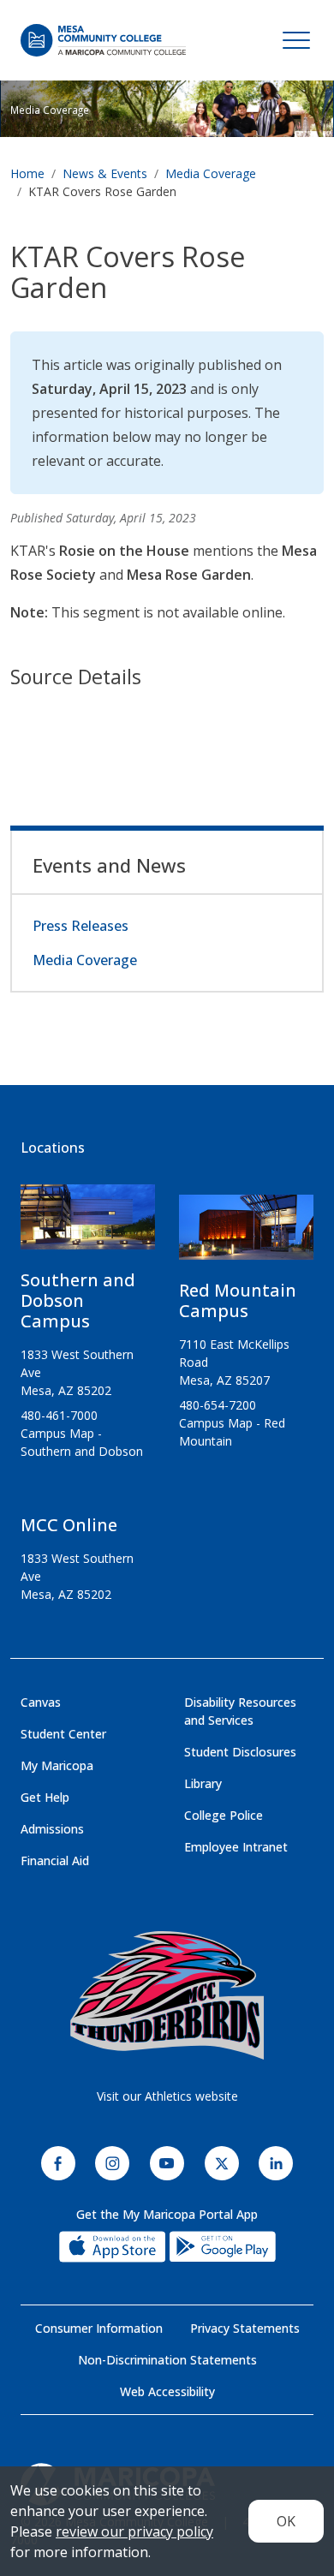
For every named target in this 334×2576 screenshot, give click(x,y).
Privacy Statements (245, 2328)
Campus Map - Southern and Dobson (82, 1442)
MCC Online (69, 1525)
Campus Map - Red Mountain (232, 1432)
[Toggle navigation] (296, 40)
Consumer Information (99, 2328)
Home (27, 173)
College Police (224, 1815)
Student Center (63, 1734)
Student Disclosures (240, 1752)
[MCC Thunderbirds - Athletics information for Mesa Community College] (167, 1995)
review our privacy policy (134, 2531)
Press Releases (81, 926)
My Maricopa (57, 1765)
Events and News (109, 865)
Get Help (45, 1797)
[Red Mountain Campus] (246, 1234)
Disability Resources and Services (240, 1711)
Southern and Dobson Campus (78, 1300)
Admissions (52, 1829)
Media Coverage (211, 173)
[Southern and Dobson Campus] (88, 1224)
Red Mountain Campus (238, 1300)
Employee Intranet (236, 1847)
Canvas (41, 1702)
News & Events (105, 173)
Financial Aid (55, 1860)
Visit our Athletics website (167, 2096)
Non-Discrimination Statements (167, 2360)
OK (286, 2521)
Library (203, 1783)
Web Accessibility (167, 2391)
